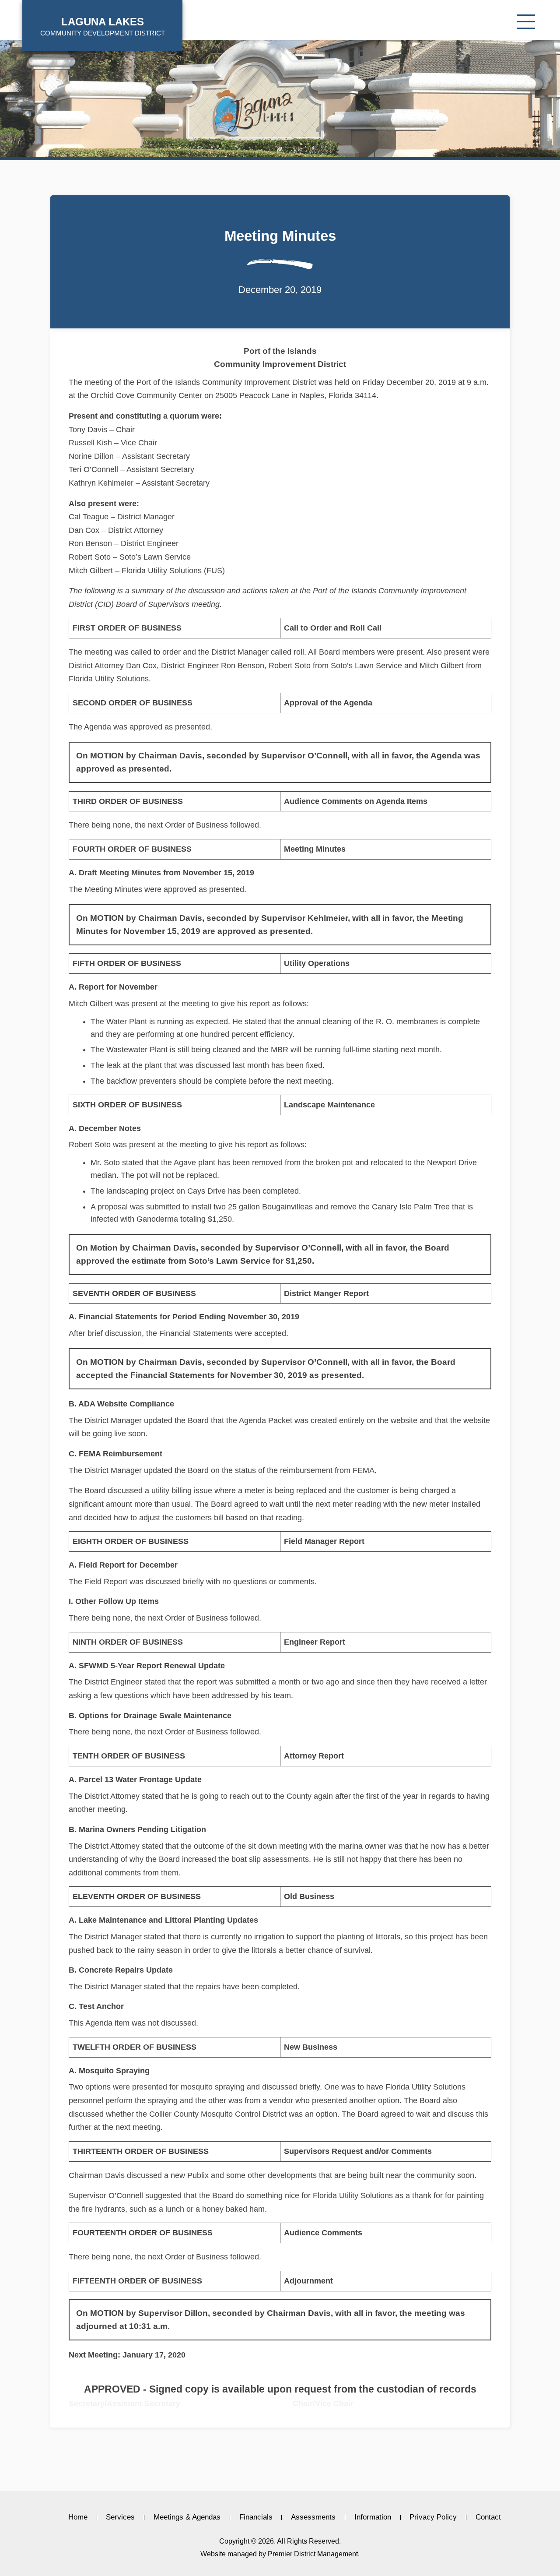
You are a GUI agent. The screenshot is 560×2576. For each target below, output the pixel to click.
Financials (256, 2517)
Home (78, 2517)
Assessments (313, 2517)
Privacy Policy (433, 2517)
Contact (488, 2517)
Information (373, 2517)
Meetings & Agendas (187, 2517)
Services (120, 2517)
